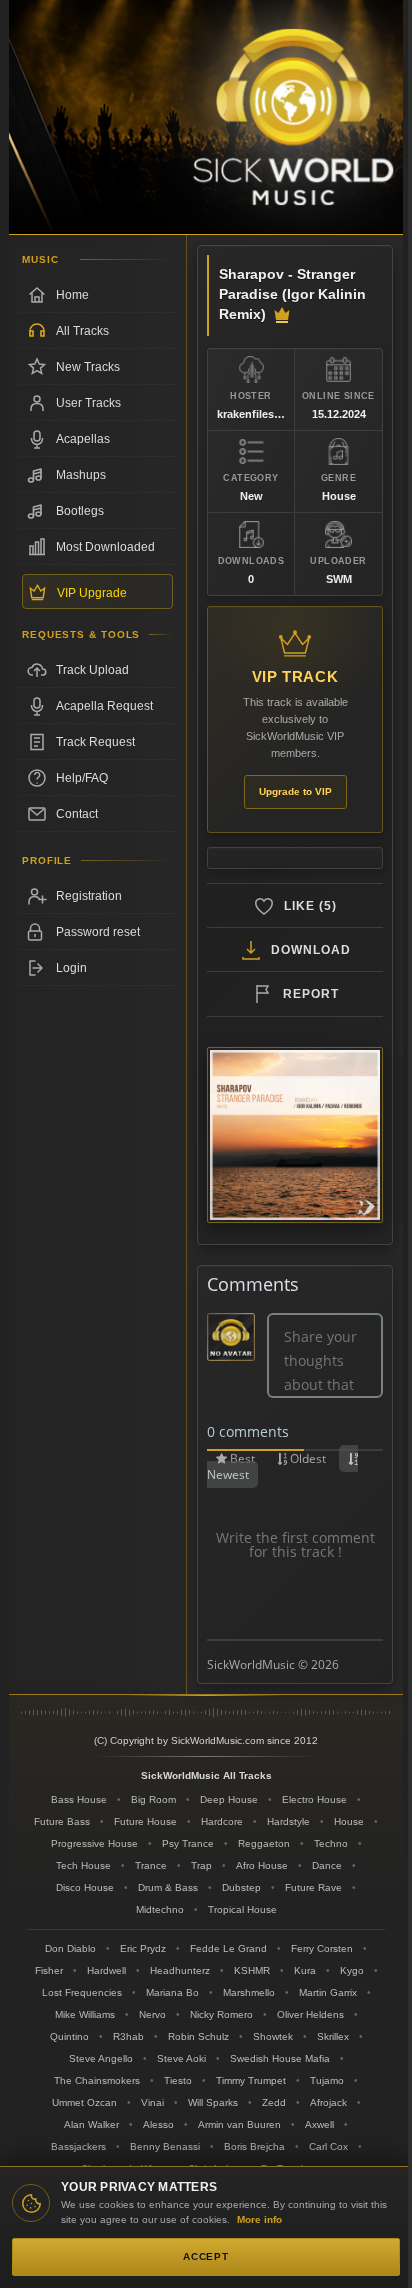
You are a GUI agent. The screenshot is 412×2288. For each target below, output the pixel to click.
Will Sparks (213, 2102)
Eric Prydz (143, 1948)
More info (259, 2219)
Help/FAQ (82, 778)
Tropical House (242, 1909)
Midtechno (160, 1909)
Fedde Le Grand (228, 1948)
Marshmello (249, 1992)
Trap (201, 1865)
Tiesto (178, 2080)
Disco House (85, 1887)
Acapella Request (104, 706)
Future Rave (313, 1887)
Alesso (158, 2124)
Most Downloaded (105, 547)
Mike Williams (85, 2014)
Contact (77, 814)
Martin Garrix (328, 1992)
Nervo (152, 2014)
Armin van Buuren (239, 2124)
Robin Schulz (198, 2036)
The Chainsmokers (97, 2080)
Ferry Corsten (322, 1948)
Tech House (83, 1865)
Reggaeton (264, 1843)
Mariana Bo (172, 1992)
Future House (145, 1821)
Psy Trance (188, 1843)
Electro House (314, 1799)
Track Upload (92, 670)
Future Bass (62, 1821)
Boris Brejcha (254, 2146)
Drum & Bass (168, 1887)
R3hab (128, 2036)
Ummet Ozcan (84, 2102)
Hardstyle (288, 1821)
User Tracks (88, 403)
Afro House (262, 1865)
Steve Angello (101, 2058)
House (349, 1821)
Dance (327, 1865)
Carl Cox (328, 2146)
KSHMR (252, 1970)
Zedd (274, 2102)
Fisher (49, 1970)
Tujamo (327, 2080)
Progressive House (94, 1843)
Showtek (273, 2036)
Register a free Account (97, 896)
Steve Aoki (181, 2058)
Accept (206, 2256)
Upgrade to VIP (295, 791)
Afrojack (328, 2102)
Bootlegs (80, 511)
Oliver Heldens (310, 2014)
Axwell (319, 2124)
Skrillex (333, 2036)
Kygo (352, 1970)
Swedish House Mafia (280, 2058)
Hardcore (222, 1821)
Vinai (152, 2102)
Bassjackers (78, 2146)
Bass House (79, 1799)
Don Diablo (70, 1948)
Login (71, 968)
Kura (305, 1970)
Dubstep (241, 1887)
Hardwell (106, 1970)
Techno (331, 1843)
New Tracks (88, 367)
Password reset (98, 932)
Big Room (153, 1799)
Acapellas (83, 439)
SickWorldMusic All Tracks (206, 1775)
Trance (151, 1865)
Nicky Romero (221, 2014)
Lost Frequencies (82, 1992)
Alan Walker (91, 2124)
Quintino (69, 2036)
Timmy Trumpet (251, 2080)
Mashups (81, 475)
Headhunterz (180, 1970)
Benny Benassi (165, 2146)
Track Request (95, 742)
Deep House (229, 1799)
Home (72, 295)
